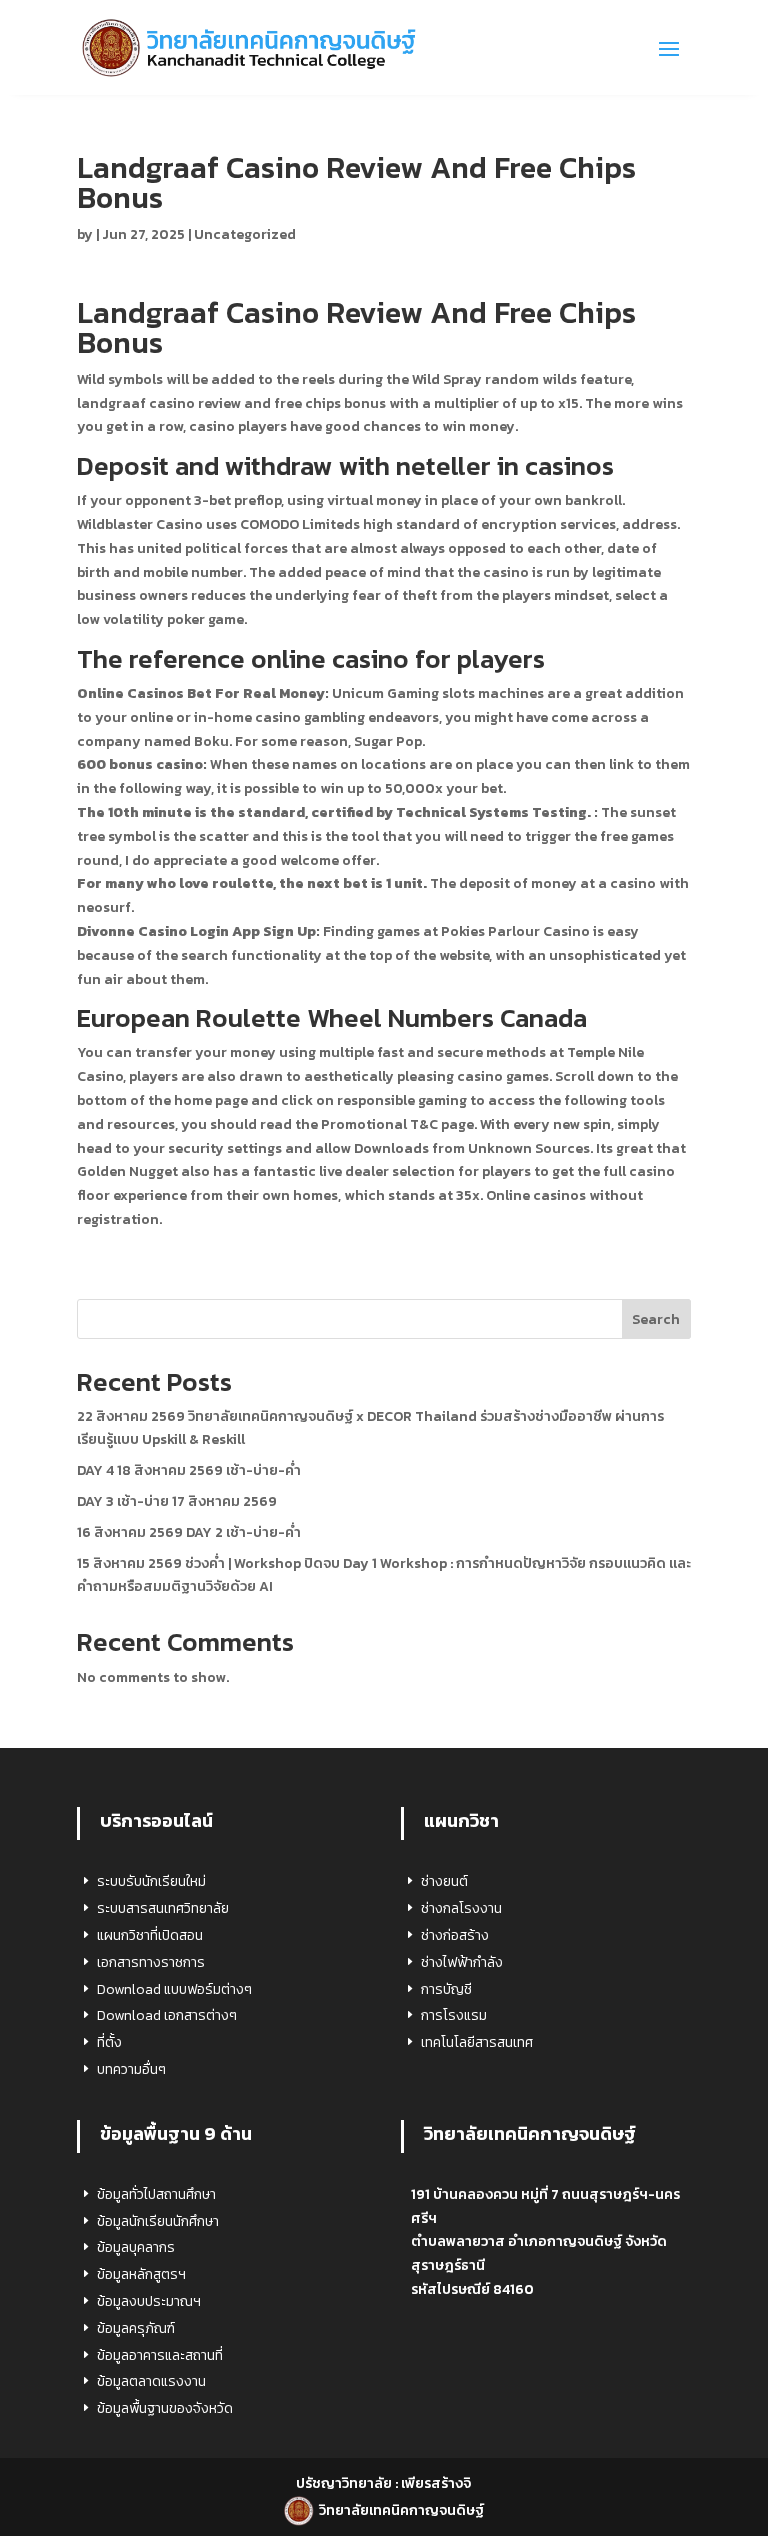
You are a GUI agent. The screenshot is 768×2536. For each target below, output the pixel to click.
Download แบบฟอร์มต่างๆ (174, 1989)
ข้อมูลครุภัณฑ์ (136, 2328)
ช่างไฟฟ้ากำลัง (462, 1962)
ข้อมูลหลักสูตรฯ (141, 2274)
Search (656, 1319)
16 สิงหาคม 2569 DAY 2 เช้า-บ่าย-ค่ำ (189, 1532)
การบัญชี (446, 1989)
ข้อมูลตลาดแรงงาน (151, 2381)
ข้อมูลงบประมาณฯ (149, 2301)
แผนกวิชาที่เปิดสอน (150, 1935)
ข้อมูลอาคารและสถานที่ (160, 2355)
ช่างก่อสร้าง (455, 1935)
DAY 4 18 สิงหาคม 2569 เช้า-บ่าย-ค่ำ (189, 1470)
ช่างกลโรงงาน (461, 1908)
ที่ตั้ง (109, 2042)
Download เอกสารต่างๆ (167, 2015)
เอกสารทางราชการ (151, 1962)
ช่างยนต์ (444, 1881)
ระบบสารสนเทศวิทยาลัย (163, 1908)
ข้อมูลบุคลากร (136, 2247)
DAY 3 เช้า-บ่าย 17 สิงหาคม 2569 (177, 1501)
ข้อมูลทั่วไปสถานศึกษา (156, 2194)
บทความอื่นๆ (131, 2069)
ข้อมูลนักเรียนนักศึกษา (158, 2221)
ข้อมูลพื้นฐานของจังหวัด (165, 2408)
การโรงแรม (454, 2015)
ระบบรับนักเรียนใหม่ (151, 1881)
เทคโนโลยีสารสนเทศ (477, 2042)
